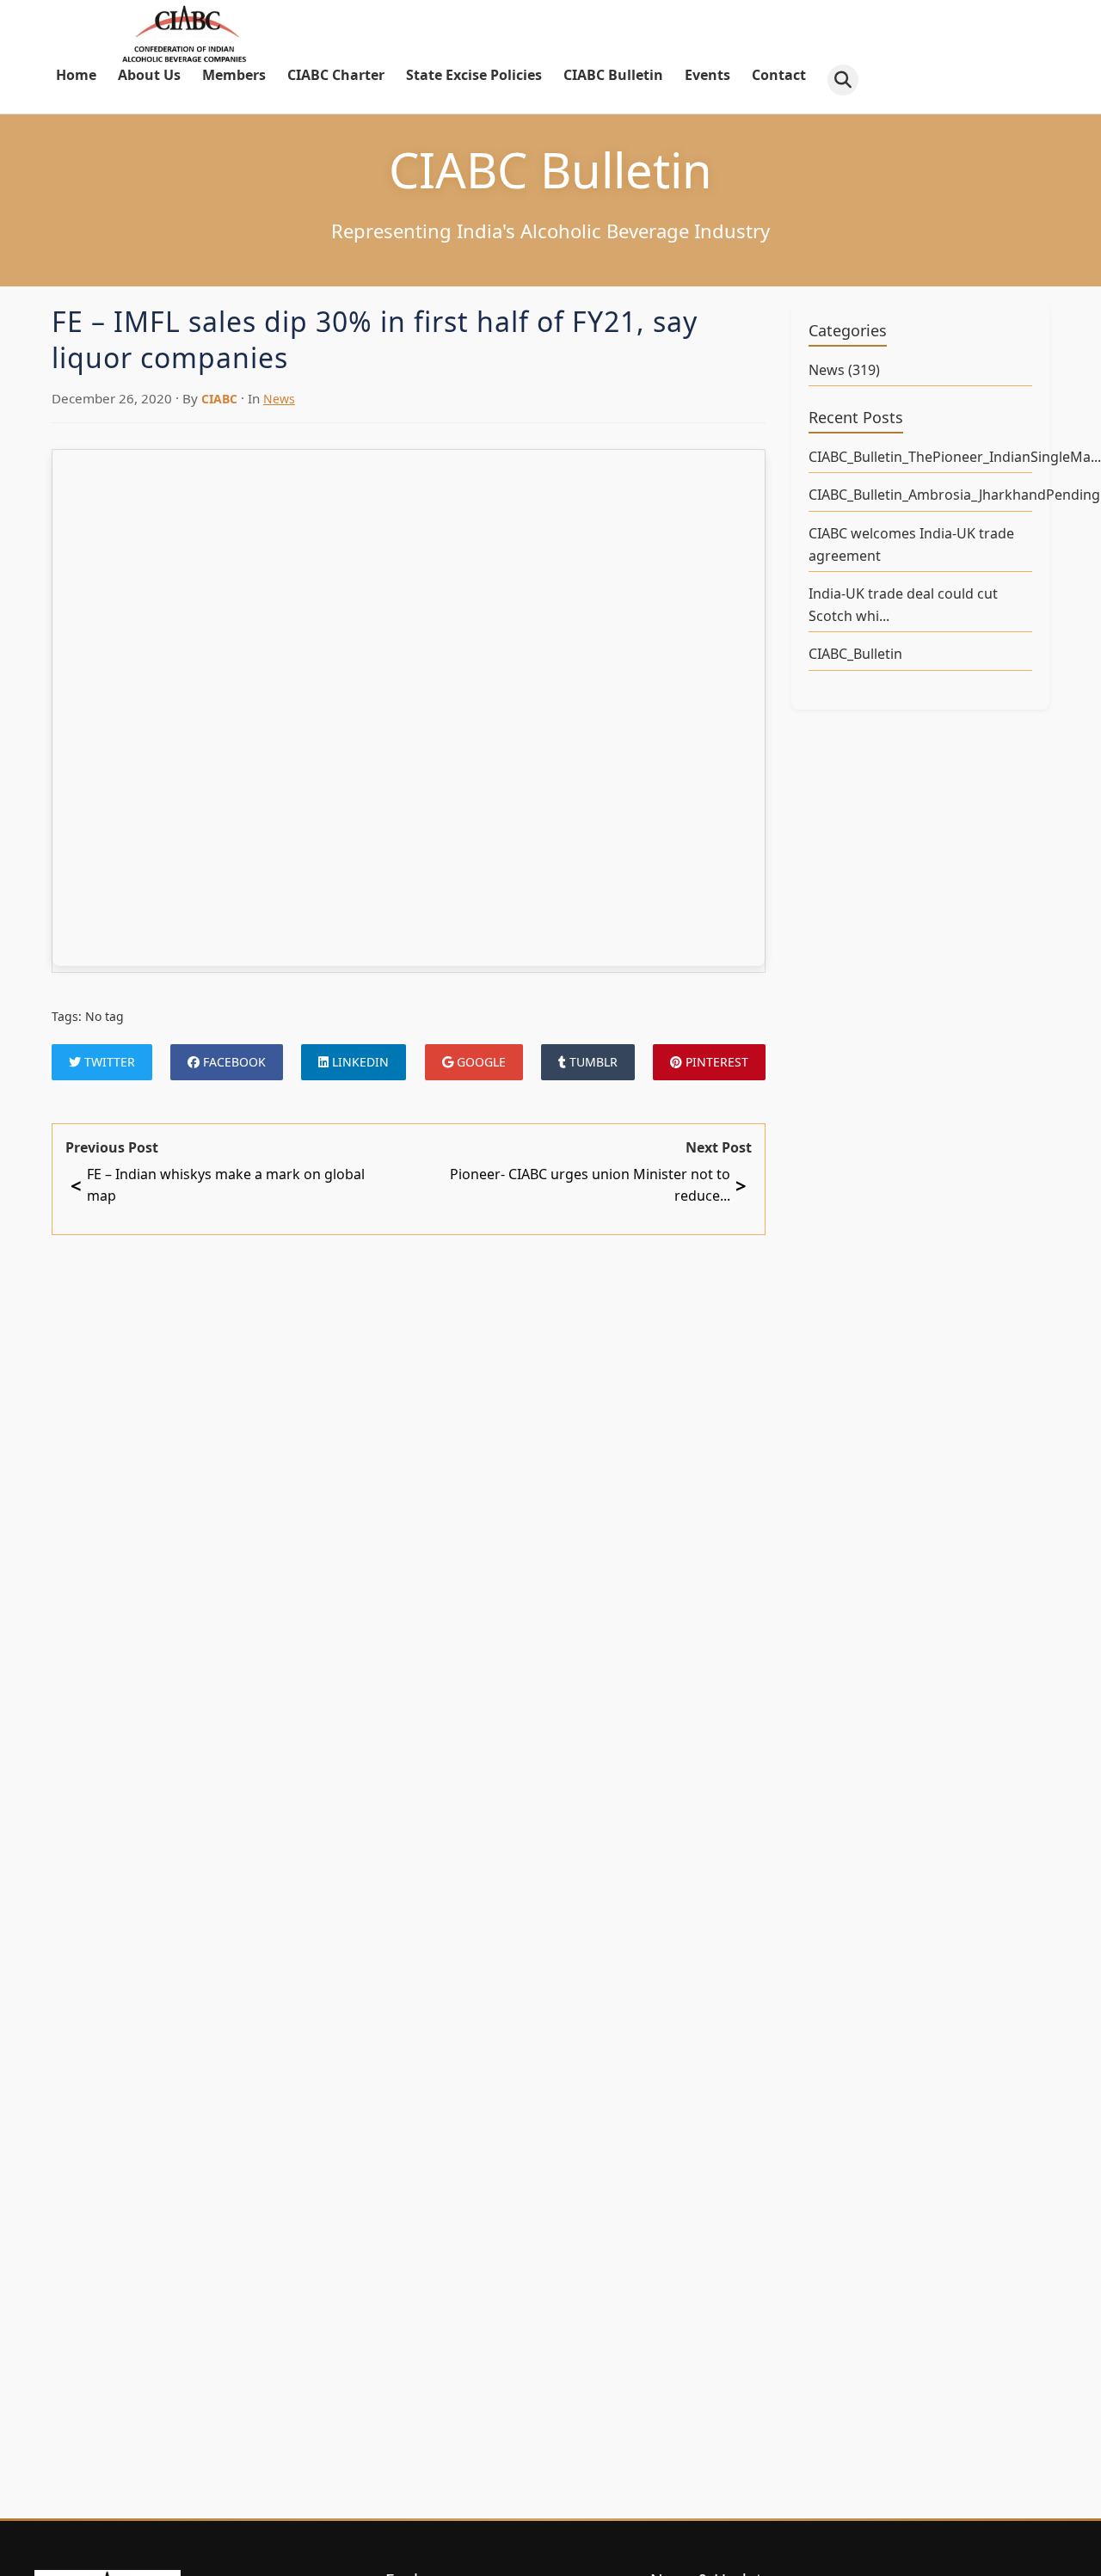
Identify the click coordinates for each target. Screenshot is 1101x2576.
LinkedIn (359, 1062)
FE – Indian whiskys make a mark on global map (218, 1185)
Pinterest (715, 1062)
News (279, 399)
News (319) (844, 370)
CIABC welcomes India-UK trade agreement (911, 544)
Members (234, 75)
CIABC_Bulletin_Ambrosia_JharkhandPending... (920, 495)
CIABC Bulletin (613, 75)
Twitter (108, 1062)
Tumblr (592, 1062)
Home (76, 75)
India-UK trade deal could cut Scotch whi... (903, 605)
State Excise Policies (474, 75)
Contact (779, 75)
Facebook (233, 1062)
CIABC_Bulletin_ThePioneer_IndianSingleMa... (920, 457)
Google (480, 1062)
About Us (149, 75)
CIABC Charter (336, 75)
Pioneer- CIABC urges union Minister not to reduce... (598, 1185)
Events (707, 75)
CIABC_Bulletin (855, 654)
